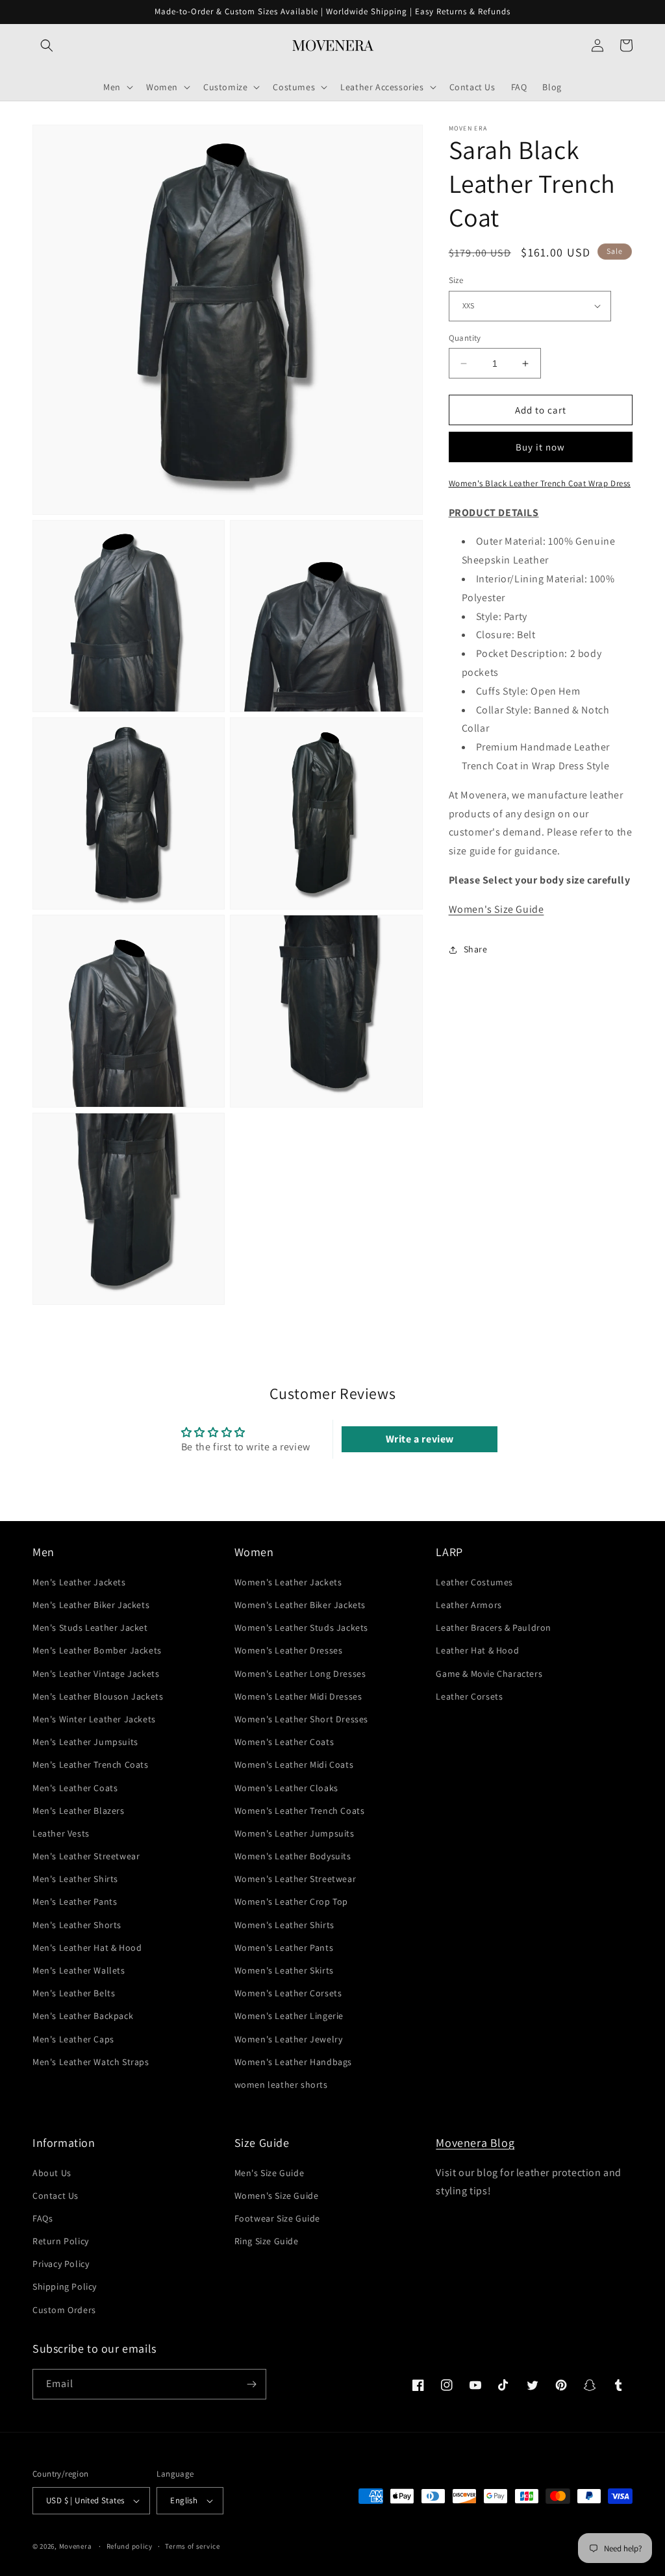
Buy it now (540, 447)
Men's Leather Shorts (77, 1925)
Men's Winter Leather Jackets (94, 1719)
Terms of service (192, 2546)
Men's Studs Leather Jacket (90, 1628)
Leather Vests (61, 1833)
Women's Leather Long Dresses (300, 1674)
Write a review (420, 1439)
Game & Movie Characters (489, 1674)
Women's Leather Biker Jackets (300, 1605)
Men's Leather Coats (75, 1788)
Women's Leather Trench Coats (300, 1811)
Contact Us (56, 2196)
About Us (52, 2173)
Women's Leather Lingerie (289, 2016)
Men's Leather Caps (73, 2039)
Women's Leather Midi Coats (294, 1765)
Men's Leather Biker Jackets (91, 1605)
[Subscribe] (251, 2384)
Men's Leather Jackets (79, 1582)
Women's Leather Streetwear (295, 1879)
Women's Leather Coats (284, 1742)
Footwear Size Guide (277, 2218)
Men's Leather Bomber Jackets (97, 1650)
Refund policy (130, 2546)
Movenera (76, 2546)
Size (456, 280)
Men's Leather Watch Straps (91, 2062)
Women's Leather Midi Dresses (298, 1696)
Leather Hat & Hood (477, 1650)
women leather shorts (281, 2085)
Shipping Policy (65, 2286)
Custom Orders (64, 2310)
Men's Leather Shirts (75, 1879)
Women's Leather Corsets (288, 1993)
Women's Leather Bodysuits (293, 1856)
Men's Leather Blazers (79, 1811)
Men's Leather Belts (74, 1993)
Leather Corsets (469, 1696)
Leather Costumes (474, 1582)
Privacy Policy (61, 2264)
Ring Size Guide (267, 2241)
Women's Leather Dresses (289, 1650)
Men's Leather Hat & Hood (87, 1948)
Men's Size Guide (270, 2173)
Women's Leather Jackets (288, 1582)
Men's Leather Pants (75, 1901)
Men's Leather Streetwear (86, 1856)
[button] (47, 45)
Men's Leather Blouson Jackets (98, 1696)
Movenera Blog (475, 2143)
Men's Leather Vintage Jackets (96, 1674)
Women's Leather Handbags (293, 2062)
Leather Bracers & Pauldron (494, 1628)
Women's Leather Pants (284, 1948)
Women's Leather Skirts (284, 1970)
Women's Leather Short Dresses (301, 1719)
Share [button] (476, 949)
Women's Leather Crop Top (291, 1901)
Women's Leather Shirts (284, 1925)
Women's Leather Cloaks (286, 1788)
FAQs (43, 2218)
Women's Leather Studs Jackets (301, 1628)
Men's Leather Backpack (83, 2016)
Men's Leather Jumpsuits (85, 1742)
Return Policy (61, 2241)
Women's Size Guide (496, 909)
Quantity (465, 338)
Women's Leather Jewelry (289, 2039)
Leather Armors (469, 1605)
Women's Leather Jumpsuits (295, 1833)
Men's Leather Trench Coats (91, 1765)
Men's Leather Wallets (79, 1970)
